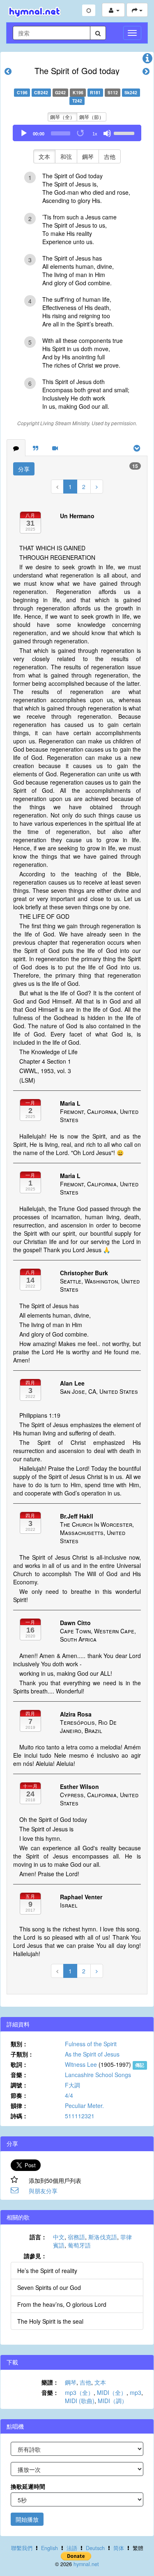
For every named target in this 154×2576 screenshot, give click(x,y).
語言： (38, 2237)
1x (95, 134)
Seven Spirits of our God (49, 2287)
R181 (95, 92)
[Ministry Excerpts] (36, 448)
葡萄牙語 (79, 2245)
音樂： (19, 2075)
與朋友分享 (43, 2191)
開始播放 (27, 2519)
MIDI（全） (112, 2392)
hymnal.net (86, 2564)
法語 (72, 2548)
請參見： (35, 2256)
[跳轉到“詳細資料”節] (147, 60)
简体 (119, 2548)
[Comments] (16, 448)
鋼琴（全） (62, 117)
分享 (24, 469)
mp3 (136, 2392)
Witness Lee (81, 2064)
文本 (44, 156)
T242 (77, 101)
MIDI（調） (113, 2401)
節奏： (19, 2095)
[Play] (24, 133)
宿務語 (76, 2237)
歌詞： (19, 2064)
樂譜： (50, 2382)
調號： (19, 2085)
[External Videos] (55, 448)
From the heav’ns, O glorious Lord (62, 2304)
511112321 (80, 2116)
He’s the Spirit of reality (47, 2271)
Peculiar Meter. (84, 2106)
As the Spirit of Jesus (92, 2054)
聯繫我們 (22, 2548)
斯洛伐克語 (103, 2237)
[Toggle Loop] (81, 133)
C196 (22, 92)
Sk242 (131, 92)
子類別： (22, 2054)
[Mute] (107, 133)
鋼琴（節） (92, 117)
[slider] (125, 133)
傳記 (140, 2065)
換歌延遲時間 (28, 2486)
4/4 (69, 2095)
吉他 (110, 156)
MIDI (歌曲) (80, 2401)
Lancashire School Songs (98, 2075)
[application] (77, 133)
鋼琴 (88, 156)
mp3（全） (79, 2392)
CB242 (41, 92)
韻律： (19, 2106)
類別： (19, 2044)
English (49, 2548)
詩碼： (19, 2116)
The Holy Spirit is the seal (50, 2321)
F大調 (72, 2085)
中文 (59, 2237)
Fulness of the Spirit (91, 2044)
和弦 (66, 156)
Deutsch (95, 2548)
